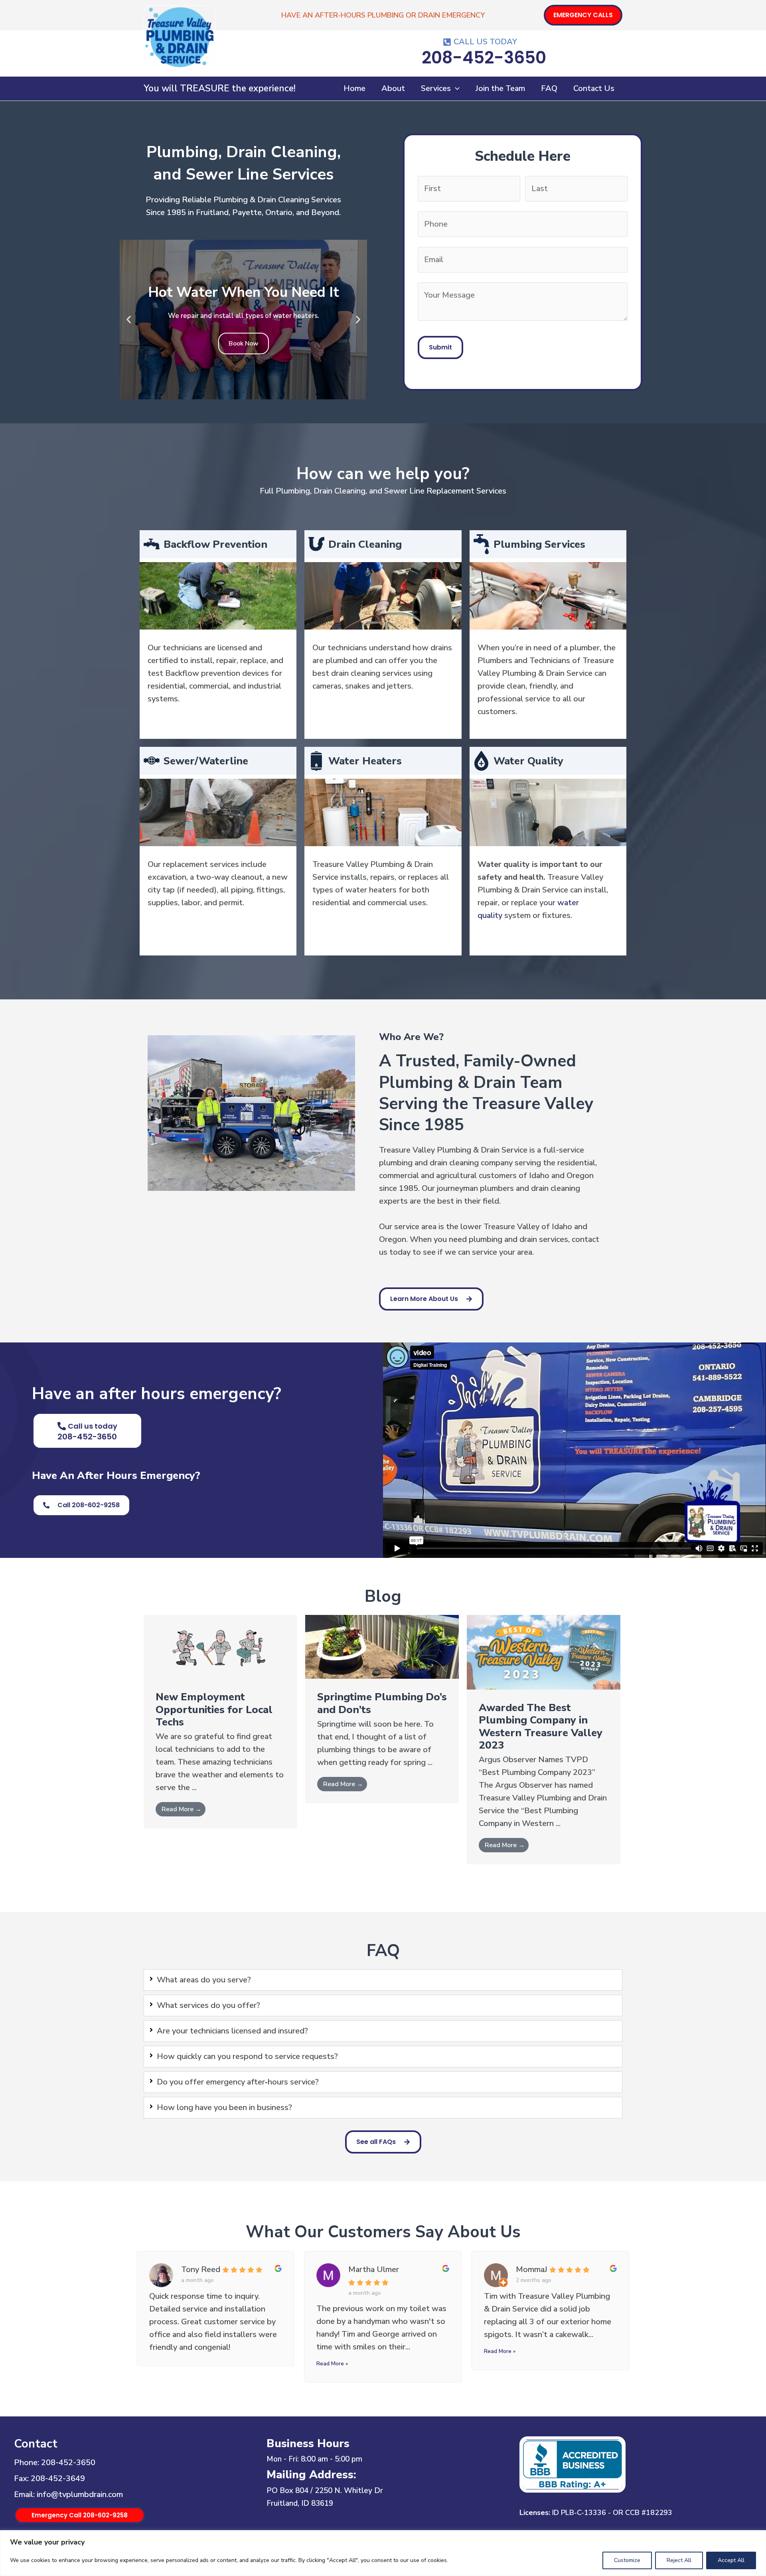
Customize (627, 2560)
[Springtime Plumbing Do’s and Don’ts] (382, 1646)
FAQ (549, 88)
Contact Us (594, 88)
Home (354, 88)
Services (436, 88)
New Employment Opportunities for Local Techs (214, 1709)
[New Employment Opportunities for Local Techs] (220, 1646)
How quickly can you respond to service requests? (247, 2056)
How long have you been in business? (224, 2107)
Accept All (731, 2560)
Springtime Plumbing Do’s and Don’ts (382, 1703)
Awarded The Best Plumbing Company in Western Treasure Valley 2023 (541, 1726)
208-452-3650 (68, 2462)
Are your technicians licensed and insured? (232, 2031)
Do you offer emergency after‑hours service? (238, 2082)
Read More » (332, 2364)
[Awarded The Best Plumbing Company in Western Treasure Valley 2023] (544, 1651)
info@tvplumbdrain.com (80, 2494)
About (393, 88)
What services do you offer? (208, 2005)
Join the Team (500, 88)
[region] (383, 2553)
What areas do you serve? (204, 1980)
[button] (583, 15)
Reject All (679, 2560)
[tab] (383, 1980)
